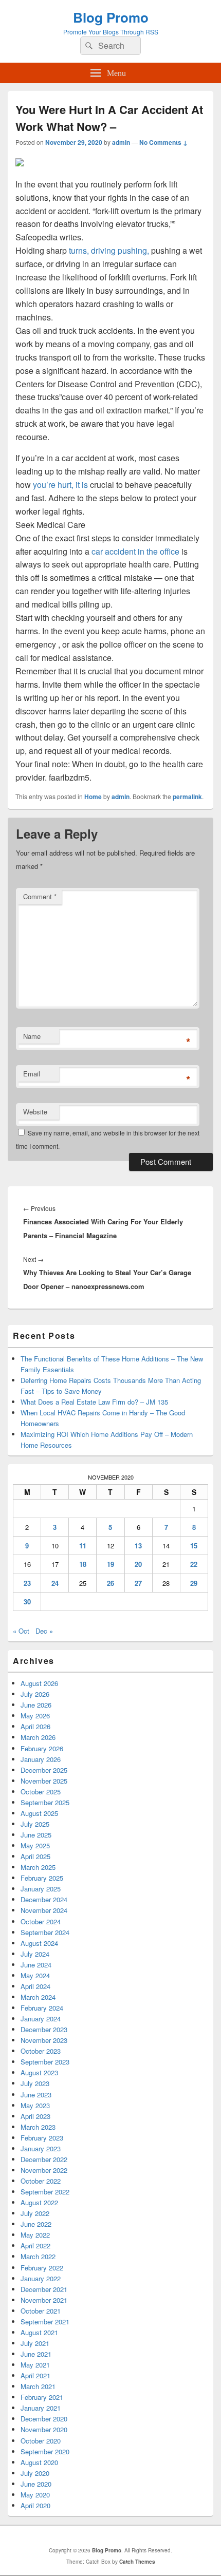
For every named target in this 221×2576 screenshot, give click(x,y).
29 (194, 1583)
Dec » (44, 1631)
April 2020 (35, 2505)
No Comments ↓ (163, 142)
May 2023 (35, 2105)
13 (138, 1546)
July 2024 (35, 1954)
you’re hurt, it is (61, 485)
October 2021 (41, 2311)
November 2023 (44, 2040)
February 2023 (42, 2138)
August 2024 (39, 1943)
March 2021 (38, 2386)
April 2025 (35, 1856)
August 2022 (39, 2202)
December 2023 (44, 2029)
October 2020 (41, 2441)
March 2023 (38, 2127)
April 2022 (35, 2246)
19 (110, 1564)
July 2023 (35, 2083)
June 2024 (36, 1965)
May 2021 (35, 2365)
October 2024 (41, 1921)
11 (83, 1546)
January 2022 (41, 2278)
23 (27, 1583)
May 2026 (35, 1716)
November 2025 (44, 1781)
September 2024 (45, 1932)
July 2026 (35, 1694)
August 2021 (39, 2332)
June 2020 (36, 2484)
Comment (40, 896)
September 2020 (45, 2451)
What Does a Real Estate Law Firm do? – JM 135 (94, 1402)
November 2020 (44, 2429)
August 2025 (39, 1813)
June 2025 (36, 1835)
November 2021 (44, 2300)
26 (110, 1583)
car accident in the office (135, 551)
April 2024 (35, 1986)
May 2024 (35, 1975)
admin (121, 142)
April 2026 (35, 1726)
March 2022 (38, 2256)
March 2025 (38, 1867)
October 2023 (41, 2051)
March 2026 (38, 1737)
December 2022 (44, 2159)
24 (55, 1583)
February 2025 (42, 1878)
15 (194, 1546)
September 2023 (45, 2062)
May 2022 (35, 2235)
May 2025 (35, 1845)
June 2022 (36, 2224)
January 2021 (41, 2408)
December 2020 (44, 2419)
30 (27, 1602)
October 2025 (41, 1792)
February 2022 (42, 2268)
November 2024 (44, 1910)
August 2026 (39, 1683)
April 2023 (35, 2116)
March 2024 (38, 1997)
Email (32, 1074)
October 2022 (41, 2181)
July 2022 (35, 2213)
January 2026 (41, 1759)
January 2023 (41, 2148)
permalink (187, 797)
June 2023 (36, 2095)
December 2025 (44, 1770)
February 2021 (42, 2397)
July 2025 (35, 1824)
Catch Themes (137, 2562)
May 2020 (35, 2495)
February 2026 (42, 1748)
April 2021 (35, 2375)
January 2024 (41, 2019)
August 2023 (39, 2072)
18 (83, 1564)
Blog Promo (111, 17)
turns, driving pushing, (110, 250)
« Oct (21, 1631)
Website (35, 1112)
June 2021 (36, 2354)
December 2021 (44, 2289)
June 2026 (36, 1705)
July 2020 (35, 2473)
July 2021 (35, 2343)
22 (194, 1564)
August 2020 (39, 2462)
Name (32, 1036)
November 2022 (44, 2170)
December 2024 (44, 1899)
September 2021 (45, 2322)
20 (138, 1564)
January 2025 (41, 1889)
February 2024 (42, 2008)
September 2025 (45, 1802)
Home (93, 797)
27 (138, 1583)
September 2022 (45, 2192)
